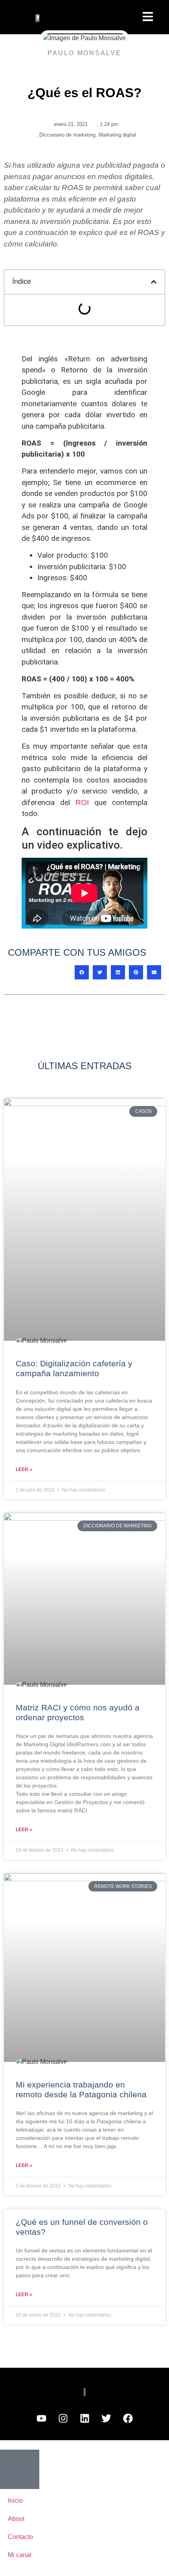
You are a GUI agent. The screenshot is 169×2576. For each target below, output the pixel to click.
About (16, 2519)
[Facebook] (128, 2419)
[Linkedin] (84, 2419)
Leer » (24, 1469)
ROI (82, 802)
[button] (154, 282)
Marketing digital (117, 135)
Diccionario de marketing (67, 135)
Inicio (15, 2501)
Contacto (20, 2537)
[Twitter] (106, 2419)
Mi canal (20, 2555)
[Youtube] (41, 2419)
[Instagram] (63, 2419)
